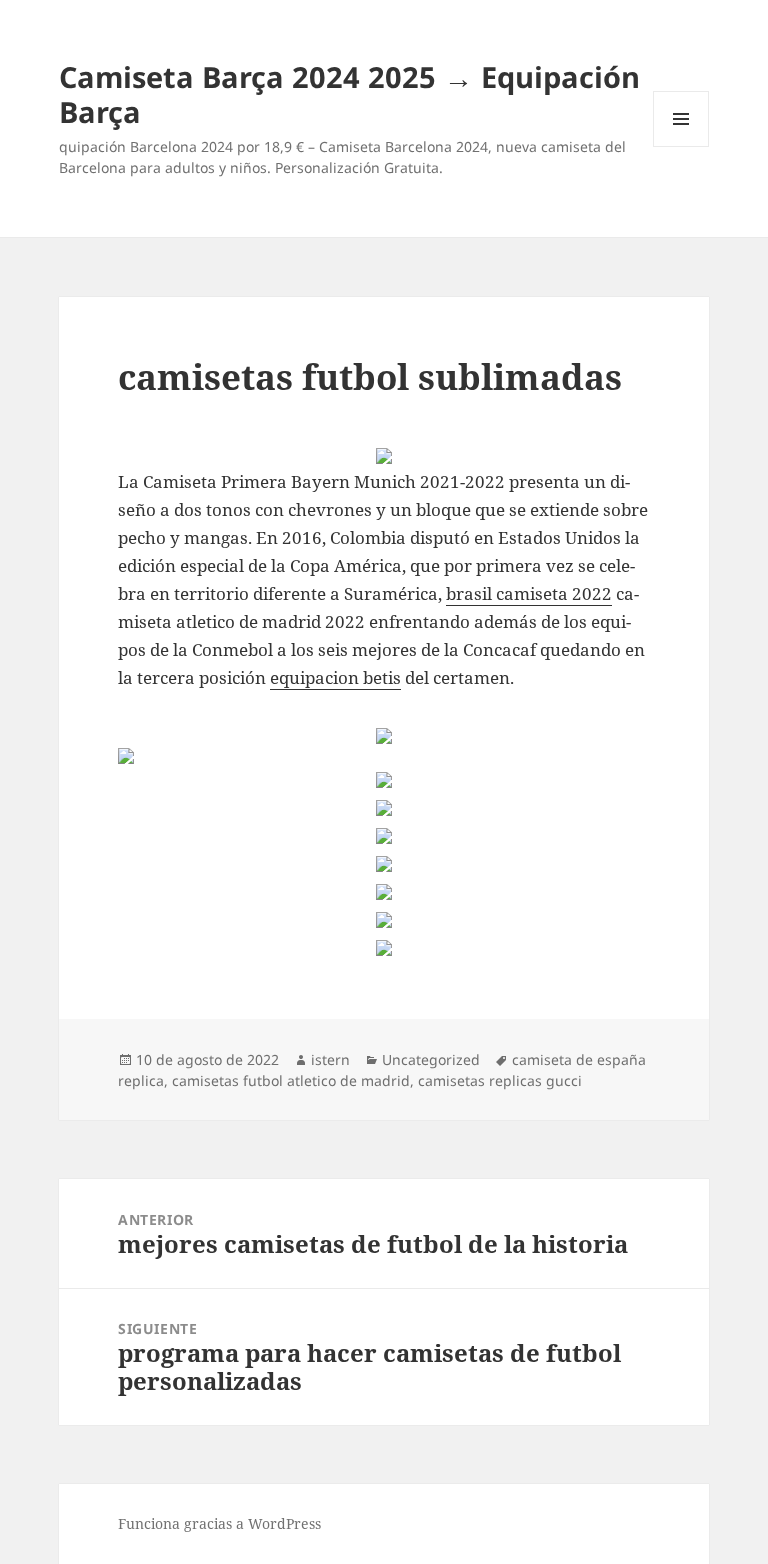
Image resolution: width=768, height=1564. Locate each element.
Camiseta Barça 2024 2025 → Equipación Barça (349, 94)
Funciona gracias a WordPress (219, 1523)
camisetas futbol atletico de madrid (291, 1080)
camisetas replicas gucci (500, 1080)
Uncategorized (431, 1059)
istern (330, 1059)
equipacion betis (335, 677)
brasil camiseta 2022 (529, 593)
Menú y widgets (681, 146)
